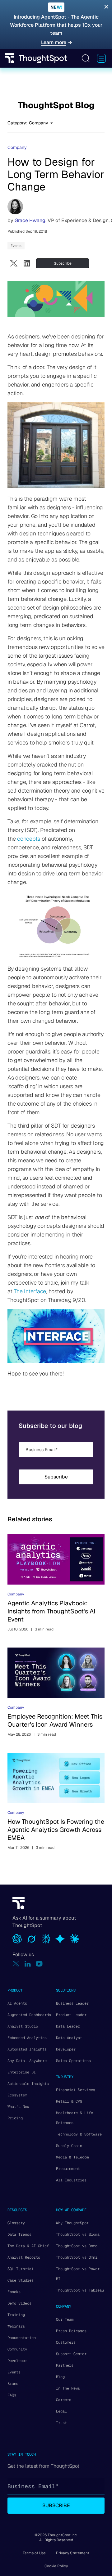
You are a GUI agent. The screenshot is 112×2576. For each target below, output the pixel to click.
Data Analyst (69, 2038)
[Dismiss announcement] (106, 7)
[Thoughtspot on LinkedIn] (28, 1964)
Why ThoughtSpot (72, 2223)
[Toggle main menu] (101, 58)
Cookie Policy (56, 2566)
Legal (61, 2411)
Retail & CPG (69, 2101)
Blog (60, 2377)
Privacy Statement (73, 2553)
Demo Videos (19, 2303)
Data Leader (68, 2026)
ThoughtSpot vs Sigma (78, 2234)
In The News (68, 2388)
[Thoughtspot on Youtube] (39, 1964)
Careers (64, 2400)
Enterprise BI (22, 2072)
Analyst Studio (23, 2026)
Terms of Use (34, 2553)
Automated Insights (27, 2049)
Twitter (14, 263)
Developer (66, 2049)
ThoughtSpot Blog (56, 105)
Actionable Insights (28, 2084)
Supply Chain (69, 2146)
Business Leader (72, 2003)
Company (17, 147)
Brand (13, 2384)
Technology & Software (79, 2134)
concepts (29, 839)
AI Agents (17, 2003)
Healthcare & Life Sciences (75, 2118)
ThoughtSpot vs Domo (77, 2246)
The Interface (30, 1291)
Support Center (71, 2354)
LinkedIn (27, 263)
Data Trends (19, 2234)
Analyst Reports (24, 2257)
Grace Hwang (30, 220)
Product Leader (71, 2015)
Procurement (68, 2169)
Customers (66, 2342)
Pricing (15, 2118)
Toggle (86, 58)
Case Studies (21, 2280)
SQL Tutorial (21, 2269)
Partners (65, 2365)
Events (16, 246)
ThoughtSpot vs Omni (77, 2257)
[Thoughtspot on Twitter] (16, 1964)
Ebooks (14, 2292)
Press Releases (71, 2331)
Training (16, 2315)
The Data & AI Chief (28, 2246)
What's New (18, 2107)
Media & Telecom (72, 2157)
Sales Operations (73, 2061)
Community (17, 2349)
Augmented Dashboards (29, 2015)
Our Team (65, 2319)
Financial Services (76, 2090)
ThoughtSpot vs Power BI (78, 2274)
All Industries (71, 2180)
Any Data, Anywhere (27, 2061)
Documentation (22, 2338)
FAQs (12, 2395)
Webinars (16, 2326)
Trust (61, 2423)
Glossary (16, 2223)
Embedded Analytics (27, 2038)
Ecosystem (17, 2095)
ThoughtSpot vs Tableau (80, 2290)
